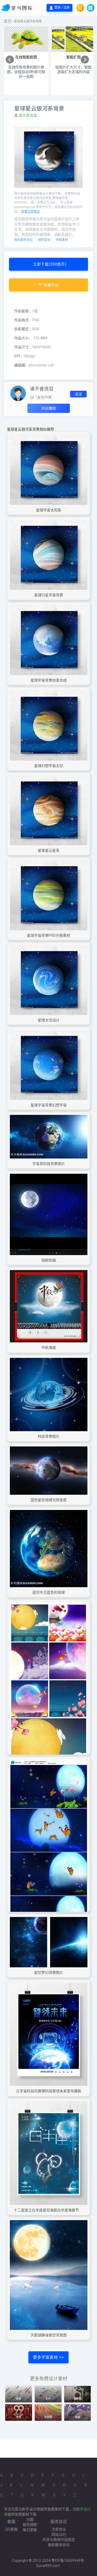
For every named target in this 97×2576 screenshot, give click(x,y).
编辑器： (21, 365)
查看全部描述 (31, 212)
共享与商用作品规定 (59, 2540)
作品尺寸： (23, 347)
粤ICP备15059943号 (68, 2561)
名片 (48, 2399)
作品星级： (23, 311)
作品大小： (23, 338)
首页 (8, 21)
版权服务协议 (24, 240)
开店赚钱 (49, 408)
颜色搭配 (30, 2525)
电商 (19, 2417)
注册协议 (59, 2529)
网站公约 (59, 2534)
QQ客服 (11, 2529)
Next (85, 60)
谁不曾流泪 (28, 115)
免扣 (19, 2399)
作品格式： (23, 320)
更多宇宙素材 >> (48, 2357)
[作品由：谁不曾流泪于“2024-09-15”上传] (18, 393)
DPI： (19, 356)
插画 (78, 2417)
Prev (10, 60)
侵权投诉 (44, 240)
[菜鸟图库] (17, 8)
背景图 (48, 2417)
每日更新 (30, 2530)
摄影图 (78, 2399)
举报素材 (62, 240)
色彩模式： (23, 329)
